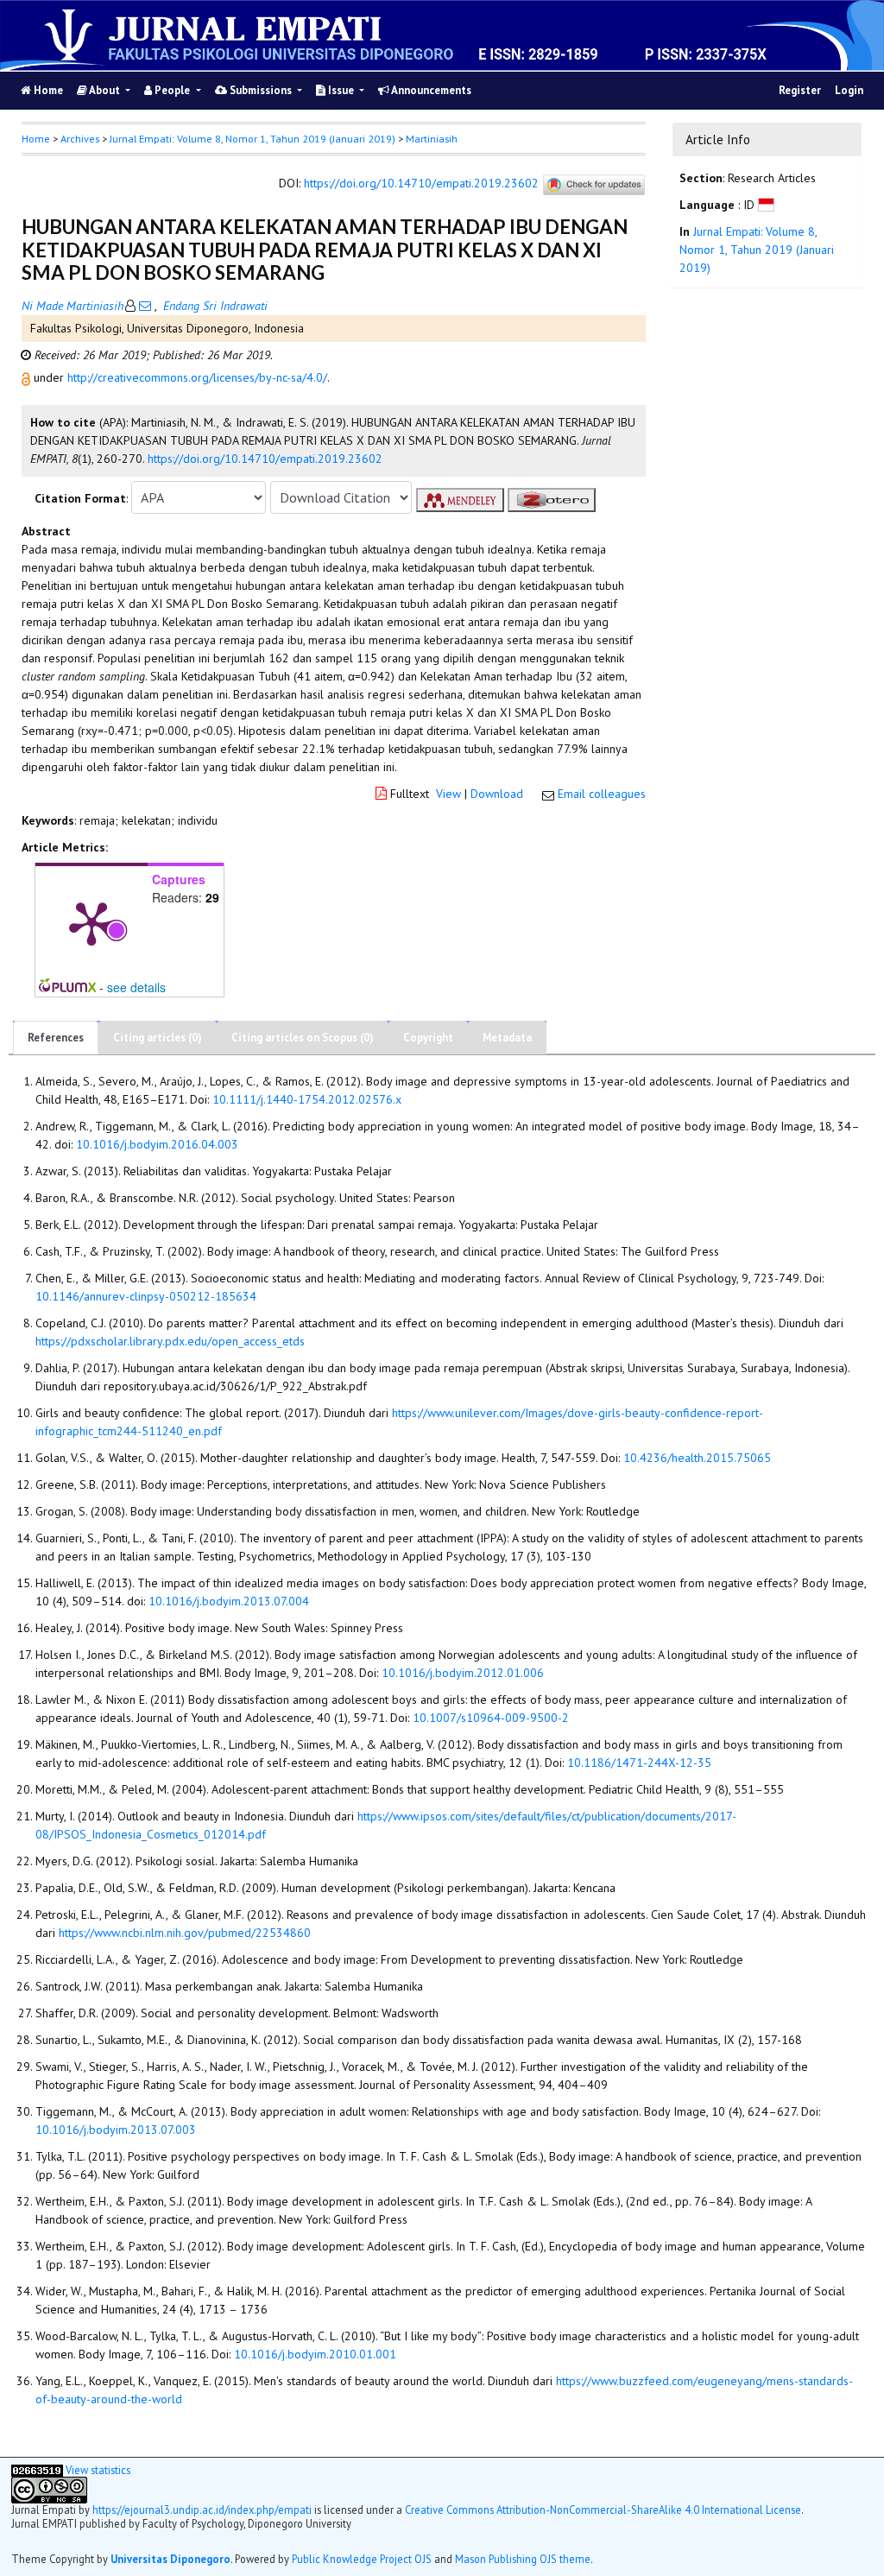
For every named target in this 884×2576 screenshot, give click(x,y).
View (448, 794)
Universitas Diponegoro (170, 2559)
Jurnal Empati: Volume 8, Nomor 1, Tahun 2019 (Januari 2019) (253, 139)
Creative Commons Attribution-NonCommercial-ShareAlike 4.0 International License (603, 2510)
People (172, 90)
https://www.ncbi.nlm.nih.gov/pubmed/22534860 (185, 1933)
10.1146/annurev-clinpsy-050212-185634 (146, 1296)
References (56, 1038)
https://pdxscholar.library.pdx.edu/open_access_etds (170, 1341)
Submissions (261, 90)
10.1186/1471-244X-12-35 (639, 1763)
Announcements (430, 90)
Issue (341, 90)
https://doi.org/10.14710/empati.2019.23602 (421, 184)
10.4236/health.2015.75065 (697, 1458)
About (105, 90)
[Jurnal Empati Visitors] (37, 2470)
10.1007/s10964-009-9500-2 (491, 1718)
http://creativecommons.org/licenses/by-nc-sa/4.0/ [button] (197, 377)
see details (136, 987)
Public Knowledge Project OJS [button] (362, 2559)
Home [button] (36, 139)
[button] (28, 377)
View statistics (98, 2470)
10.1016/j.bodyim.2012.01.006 (463, 1673)
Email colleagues (602, 794)
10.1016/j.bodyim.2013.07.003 (116, 2130)
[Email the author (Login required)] (145, 306)
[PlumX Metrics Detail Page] (92, 922)
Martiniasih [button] (432, 139)
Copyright (428, 1038)
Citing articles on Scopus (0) (303, 1038)
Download (497, 794)
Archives (80, 139)
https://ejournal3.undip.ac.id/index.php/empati (202, 2510)
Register (800, 90)
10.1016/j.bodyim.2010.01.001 (315, 2354)
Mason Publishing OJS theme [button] (523, 2559)
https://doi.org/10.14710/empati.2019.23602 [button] (265, 459)
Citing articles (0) (158, 1038)
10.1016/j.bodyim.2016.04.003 (157, 1144)
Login (849, 90)
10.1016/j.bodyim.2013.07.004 (229, 1601)
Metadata (507, 1038)
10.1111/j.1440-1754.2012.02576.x (307, 1099)
